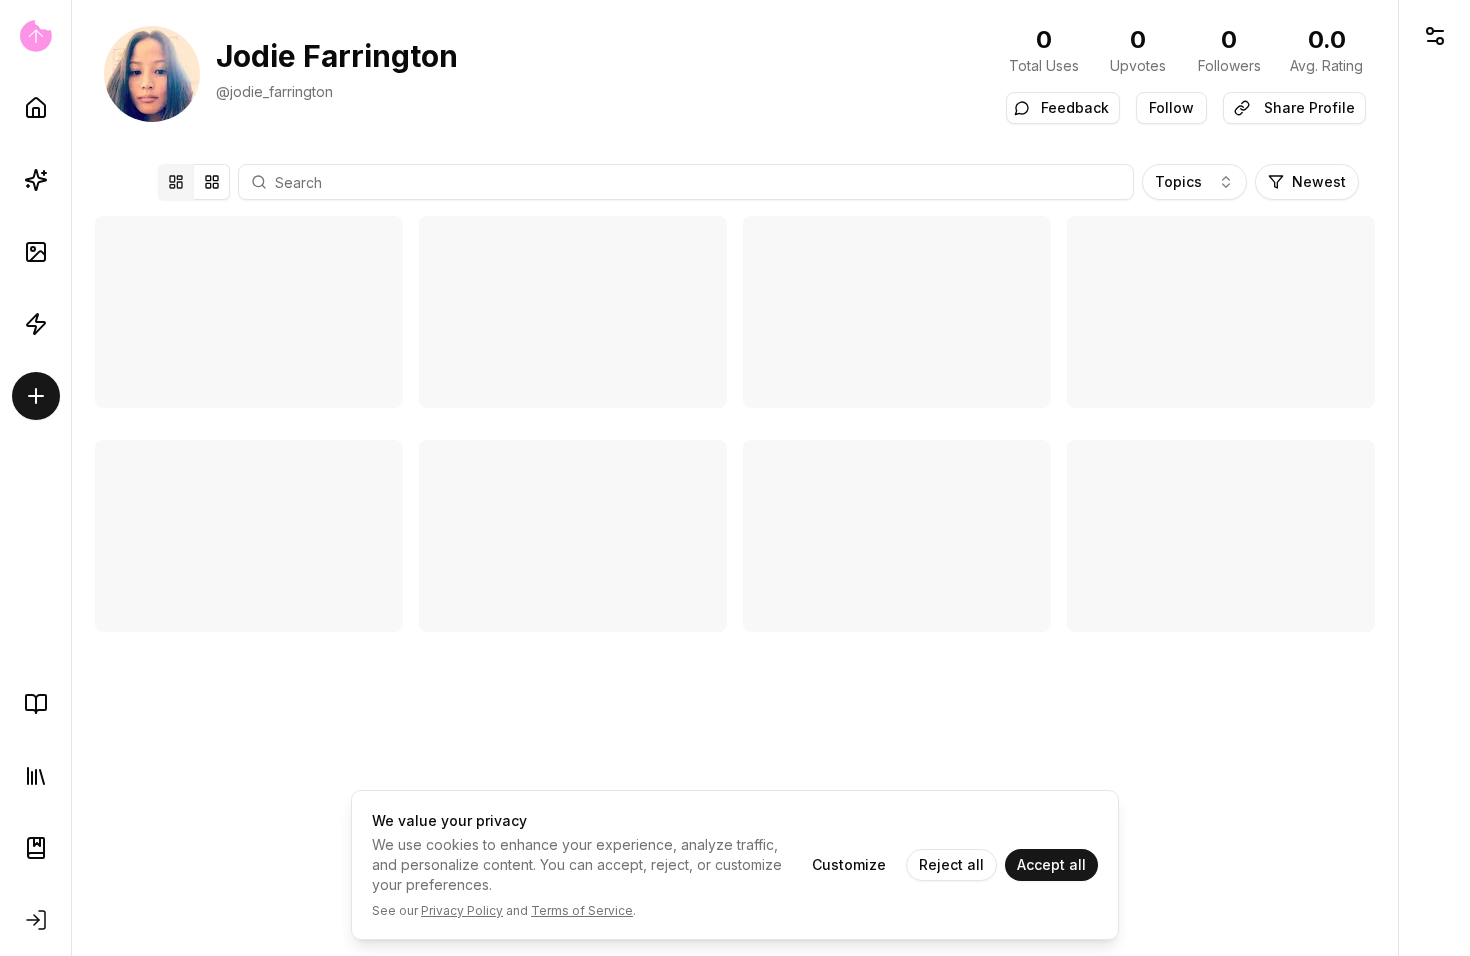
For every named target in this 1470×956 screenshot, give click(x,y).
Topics (1178, 181)
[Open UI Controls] (1434, 36)
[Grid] (212, 182)
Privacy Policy (462, 910)
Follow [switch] (1171, 107)
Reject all (951, 864)
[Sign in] (36, 920)
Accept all (1051, 864)
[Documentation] (36, 848)
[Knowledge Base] (36, 704)
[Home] (36, 108)
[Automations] (36, 324)
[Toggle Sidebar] (71, 478)
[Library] (36, 776)
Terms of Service (582, 910)
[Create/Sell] (36, 396)
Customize (849, 864)
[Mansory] (176, 182)
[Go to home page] (35, 36)
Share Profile (1309, 107)
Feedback (1075, 107)
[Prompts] (36, 180)
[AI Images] (36, 252)
